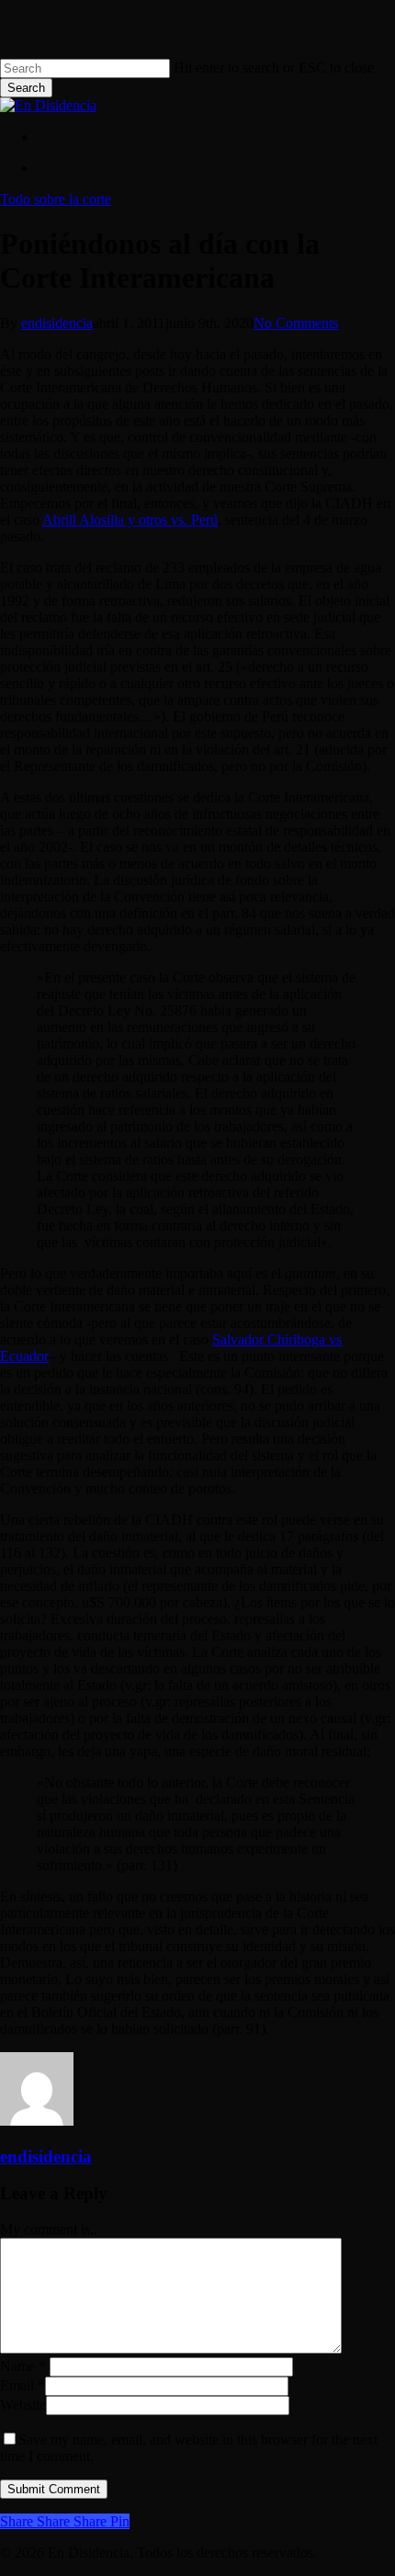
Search (26, 88)
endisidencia (57, 323)
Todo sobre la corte (56, 199)
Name (23, 2366)
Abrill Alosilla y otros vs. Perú (130, 520)
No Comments (296, 323)
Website (23, 2405)
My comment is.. (49, 2229)
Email (23, 2385)
